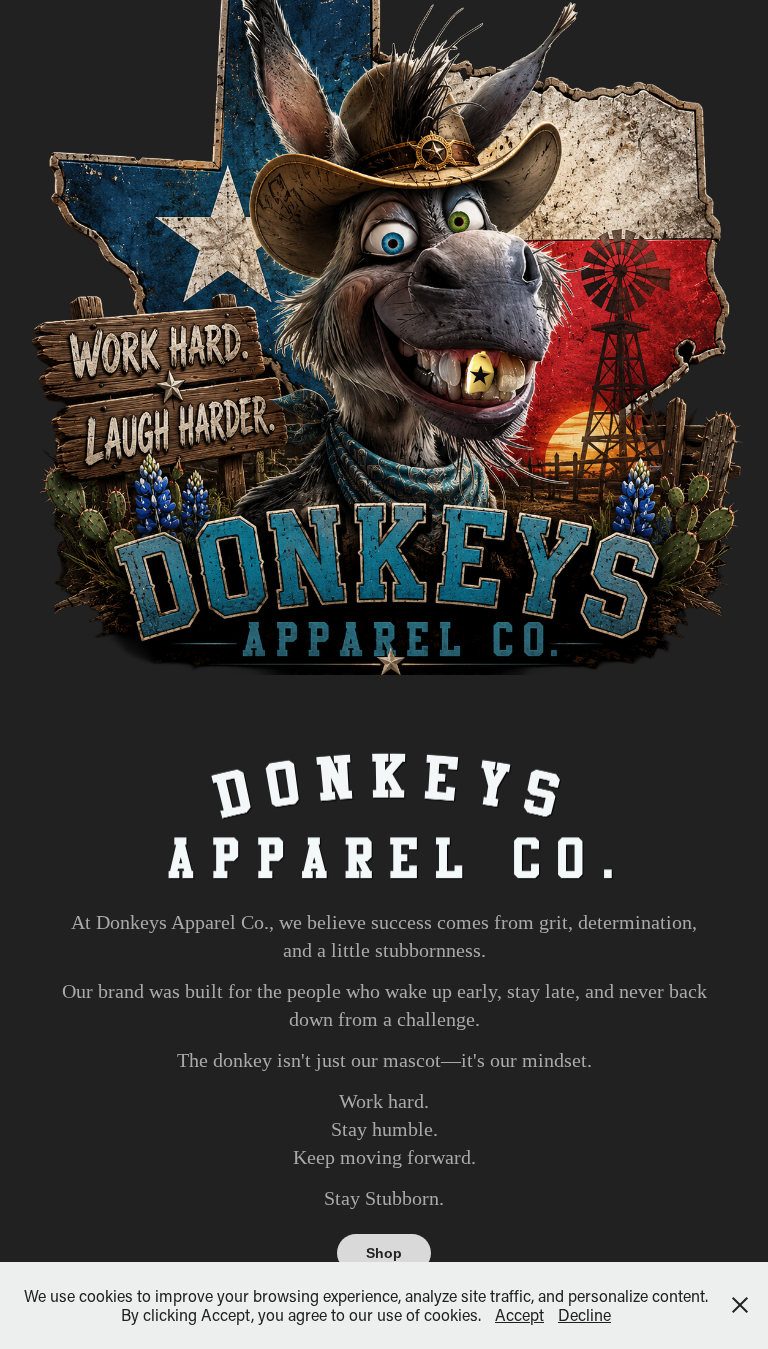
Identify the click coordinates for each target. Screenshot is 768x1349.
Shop (384, 1253)
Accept (519, 1314)
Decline (584, 1314)
